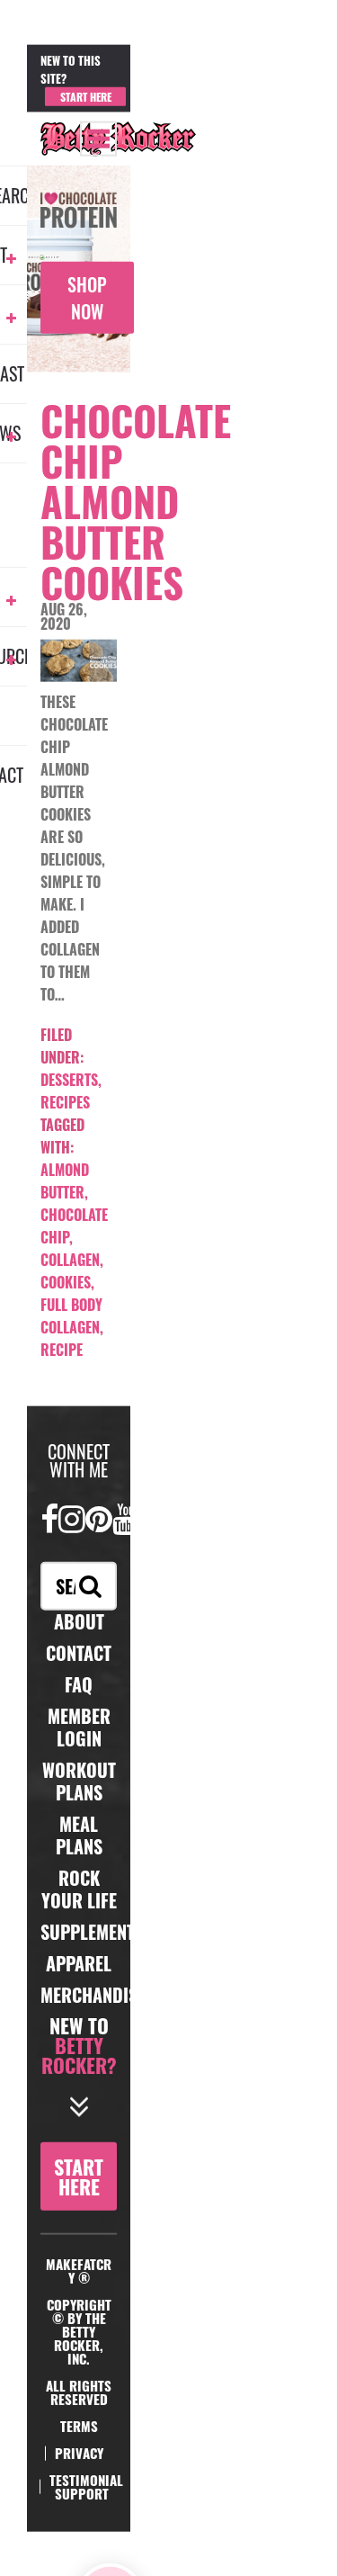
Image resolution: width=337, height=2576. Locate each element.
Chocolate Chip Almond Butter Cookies (136, 501)
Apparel (79, 1963)
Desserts (69, 1080)
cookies (66, 1282)
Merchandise (93, 1995)
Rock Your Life (79, 1889)
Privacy (79, 2453)
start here (79, 2177)
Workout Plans (79, 1781)
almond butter (65, 1181)
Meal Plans (79, 1835)
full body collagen (71, 1316)
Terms (79, 2426)
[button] (98, 138)
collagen (70, 1260)
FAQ (79, 1684)
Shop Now (87, 298)
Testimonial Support (86, 2486)
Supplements (92, 1932)
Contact (79, 1653)
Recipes (65, 1102)
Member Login (163, 80)
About (79, 1621)
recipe (62, 1350)
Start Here (86, 96)
